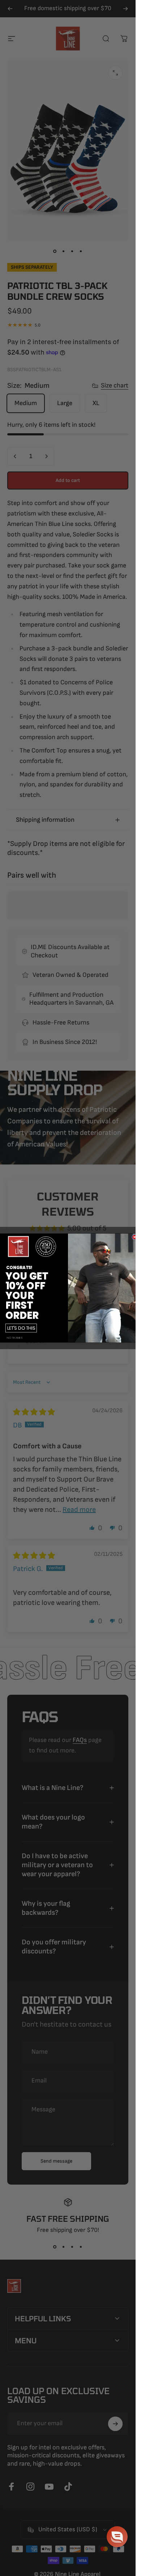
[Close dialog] (134, 1237)
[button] (117, 2537)
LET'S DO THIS (21, 1328)
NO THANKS (14, 1338)
